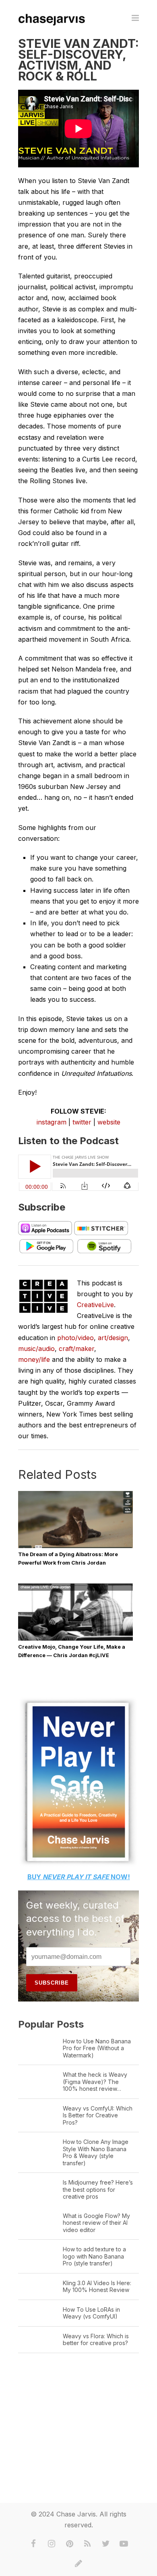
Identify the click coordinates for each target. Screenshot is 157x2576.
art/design (113, 1338)
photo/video (75, 1338)
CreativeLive (95, 1305)
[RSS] (88, 2544)
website (109, 1122)
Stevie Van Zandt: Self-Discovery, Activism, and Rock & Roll (78, 60)
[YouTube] (124, 2544)
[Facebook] (33, 2544)
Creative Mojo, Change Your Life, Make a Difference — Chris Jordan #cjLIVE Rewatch (72, 1655)
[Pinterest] (70, 2544)
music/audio (36, 1349)
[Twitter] (106, 2544)
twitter (82, 1122)
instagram (52, 1122)
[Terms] (78, 2564)
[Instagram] (52, 2544)
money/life (34, 1359)
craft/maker (76, 1349)
